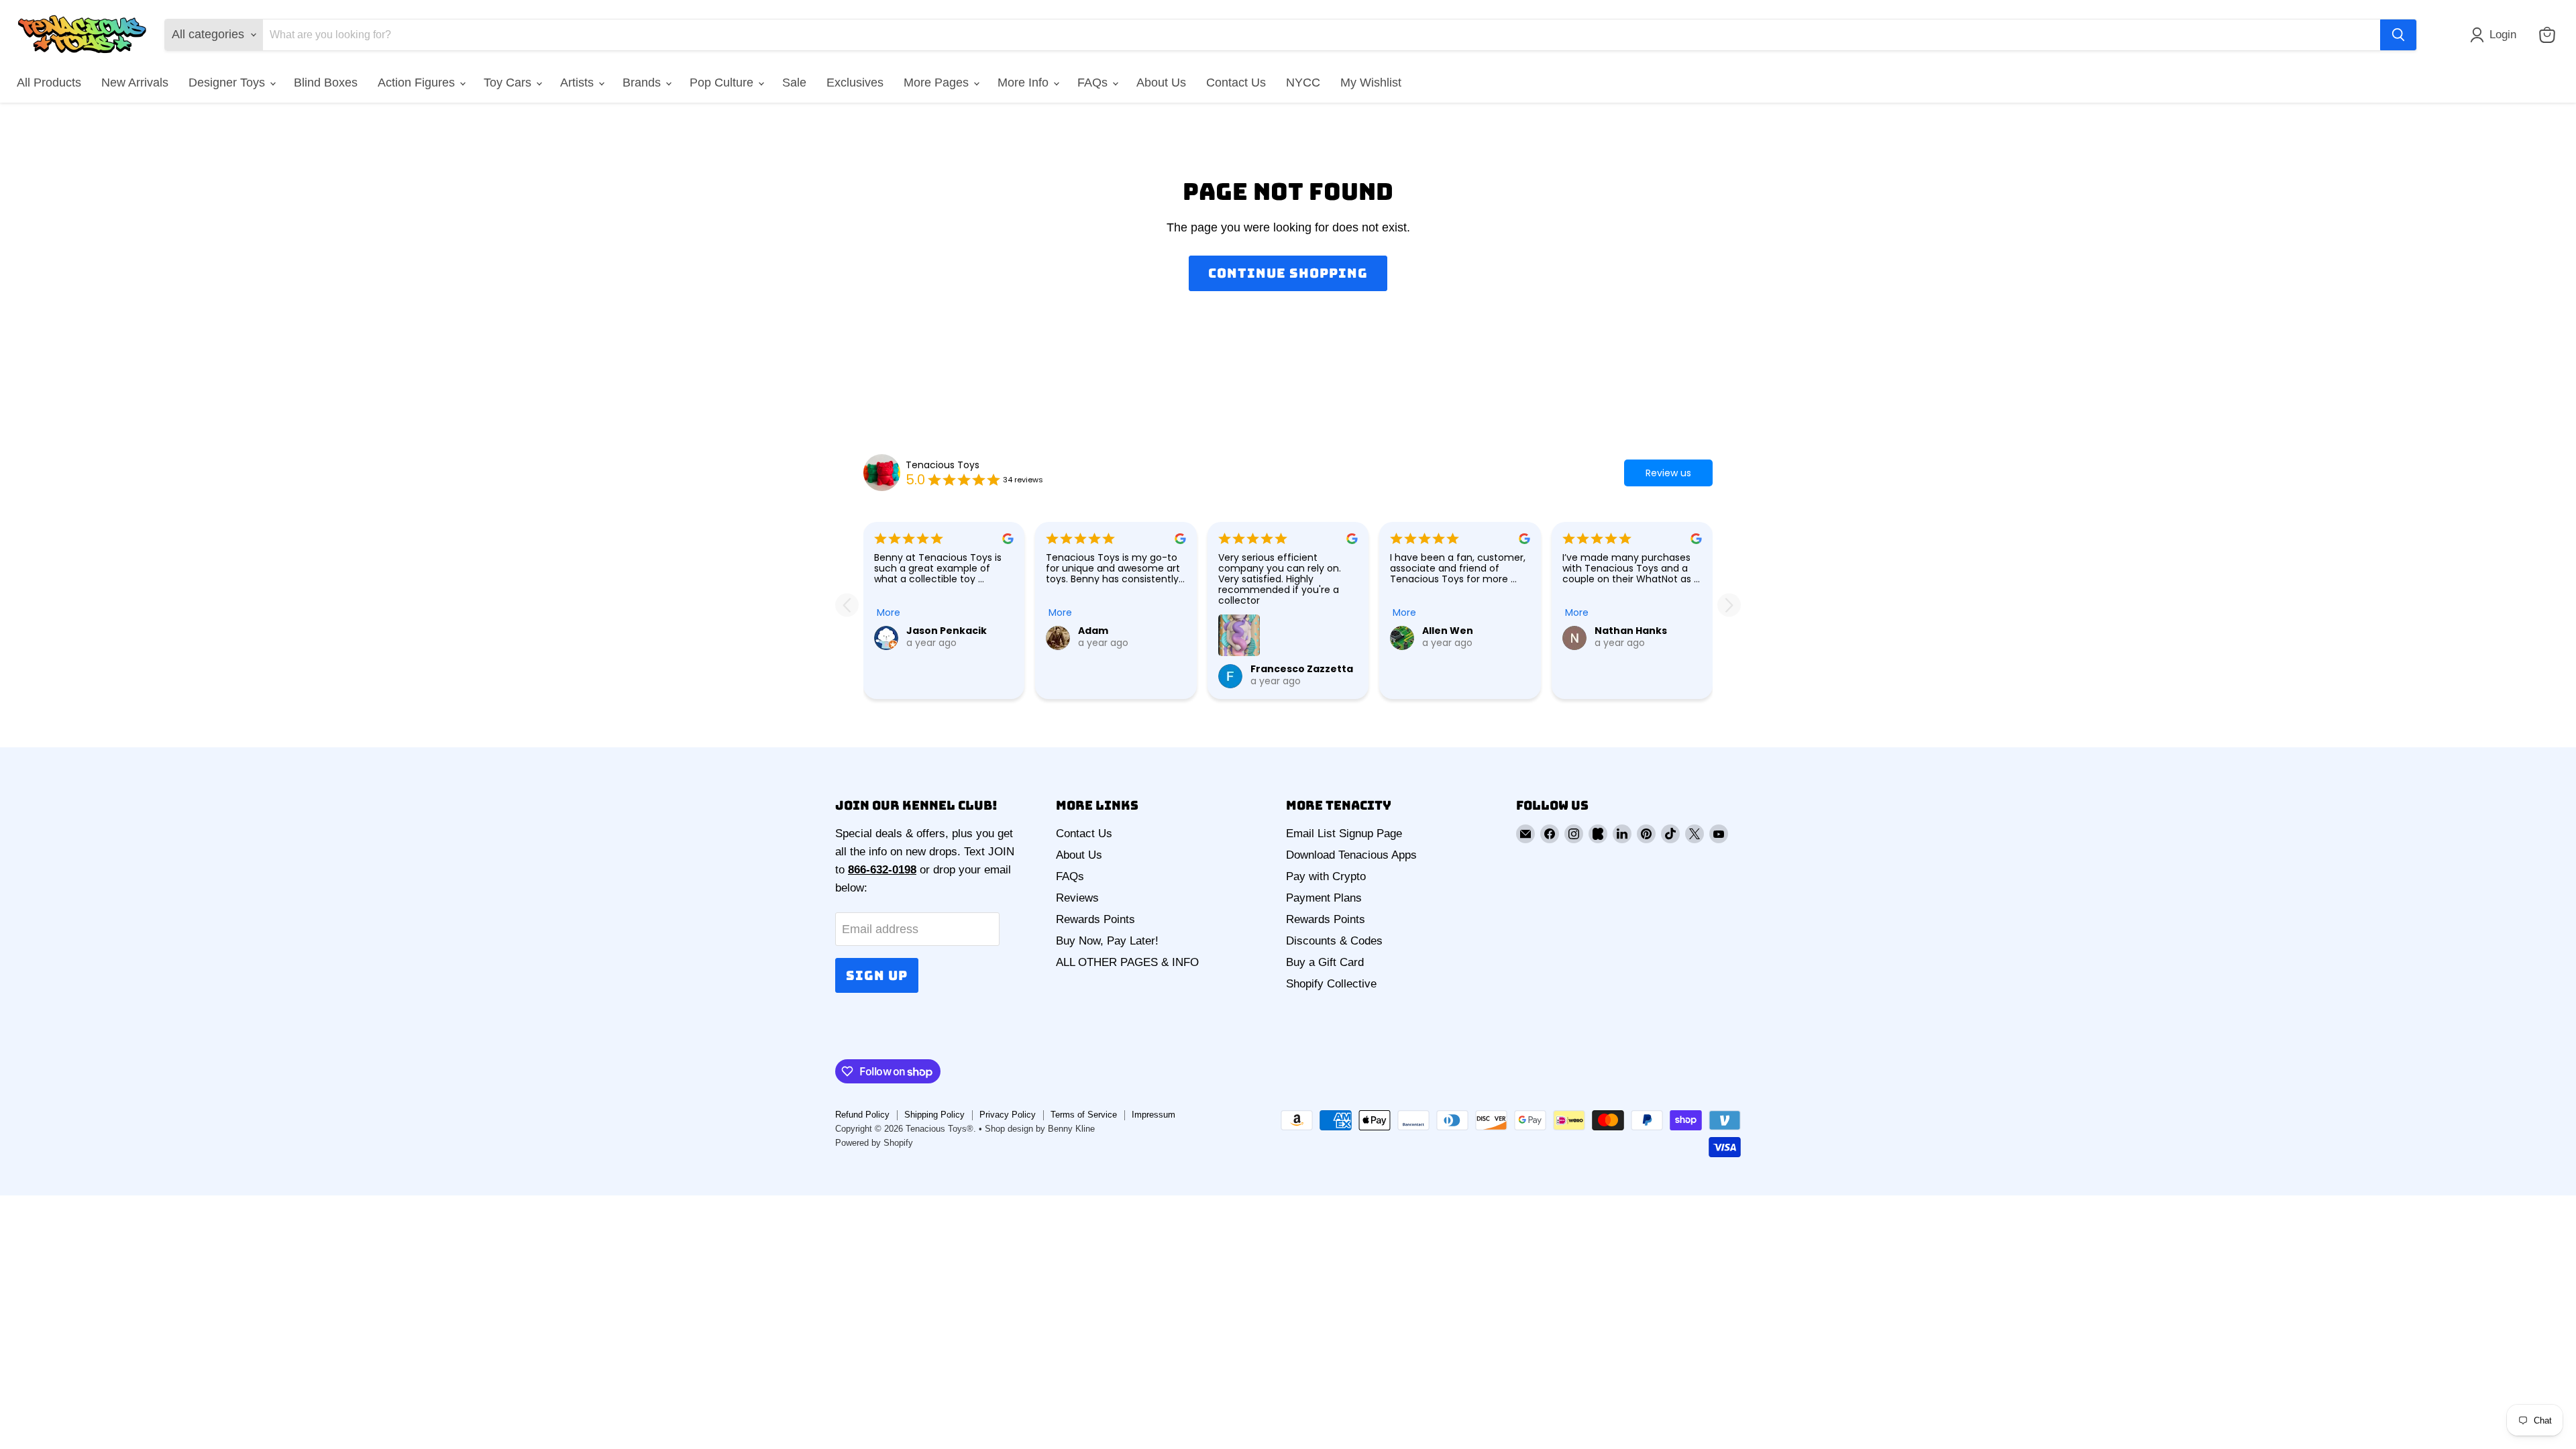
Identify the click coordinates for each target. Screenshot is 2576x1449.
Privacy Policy (1008, 1115)
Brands (643, 83)
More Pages (938, 83)
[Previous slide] (847, 605)
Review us (1668, 473)
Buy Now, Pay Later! (1107, 941)
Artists (579, 83)
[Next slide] (1729, 605)
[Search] (2398, 35)
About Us (1161, 83)
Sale (794, 83)
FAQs (1094, 83)
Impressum (1153, 1115)
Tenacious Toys (943, 465)
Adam (1093, 631)
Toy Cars (509, 83)
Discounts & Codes (1334, 941)
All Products (49, 83)
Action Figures (418, 83)
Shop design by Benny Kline (1040, 1129)
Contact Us (1236, 83)
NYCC (1303, 83)
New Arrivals (135, 83)
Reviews (1077, 898)
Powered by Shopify (874, 1143)
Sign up (877, 975)
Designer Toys (228, 83)
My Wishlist (1371, 83)
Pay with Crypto (1326, 876)
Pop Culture (723, 83)
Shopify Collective (1331, 984)
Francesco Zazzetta (1302, 669)
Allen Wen (1448, 631)
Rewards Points (1095, 919)
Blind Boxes (326, 83)
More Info (1025, 83)
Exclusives (855, 83)
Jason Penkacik (947, 631)
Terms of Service (1084, 1115)
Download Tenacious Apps (1351, 855)
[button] (2496, 35)
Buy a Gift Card (1325, 962)
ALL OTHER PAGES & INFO (1127, 962)
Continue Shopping (1288, 273)
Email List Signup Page (1344, 834)
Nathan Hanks (1631, 631)
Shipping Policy (934, 1115)
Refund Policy (862, 1115)
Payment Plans (1324, 898)
